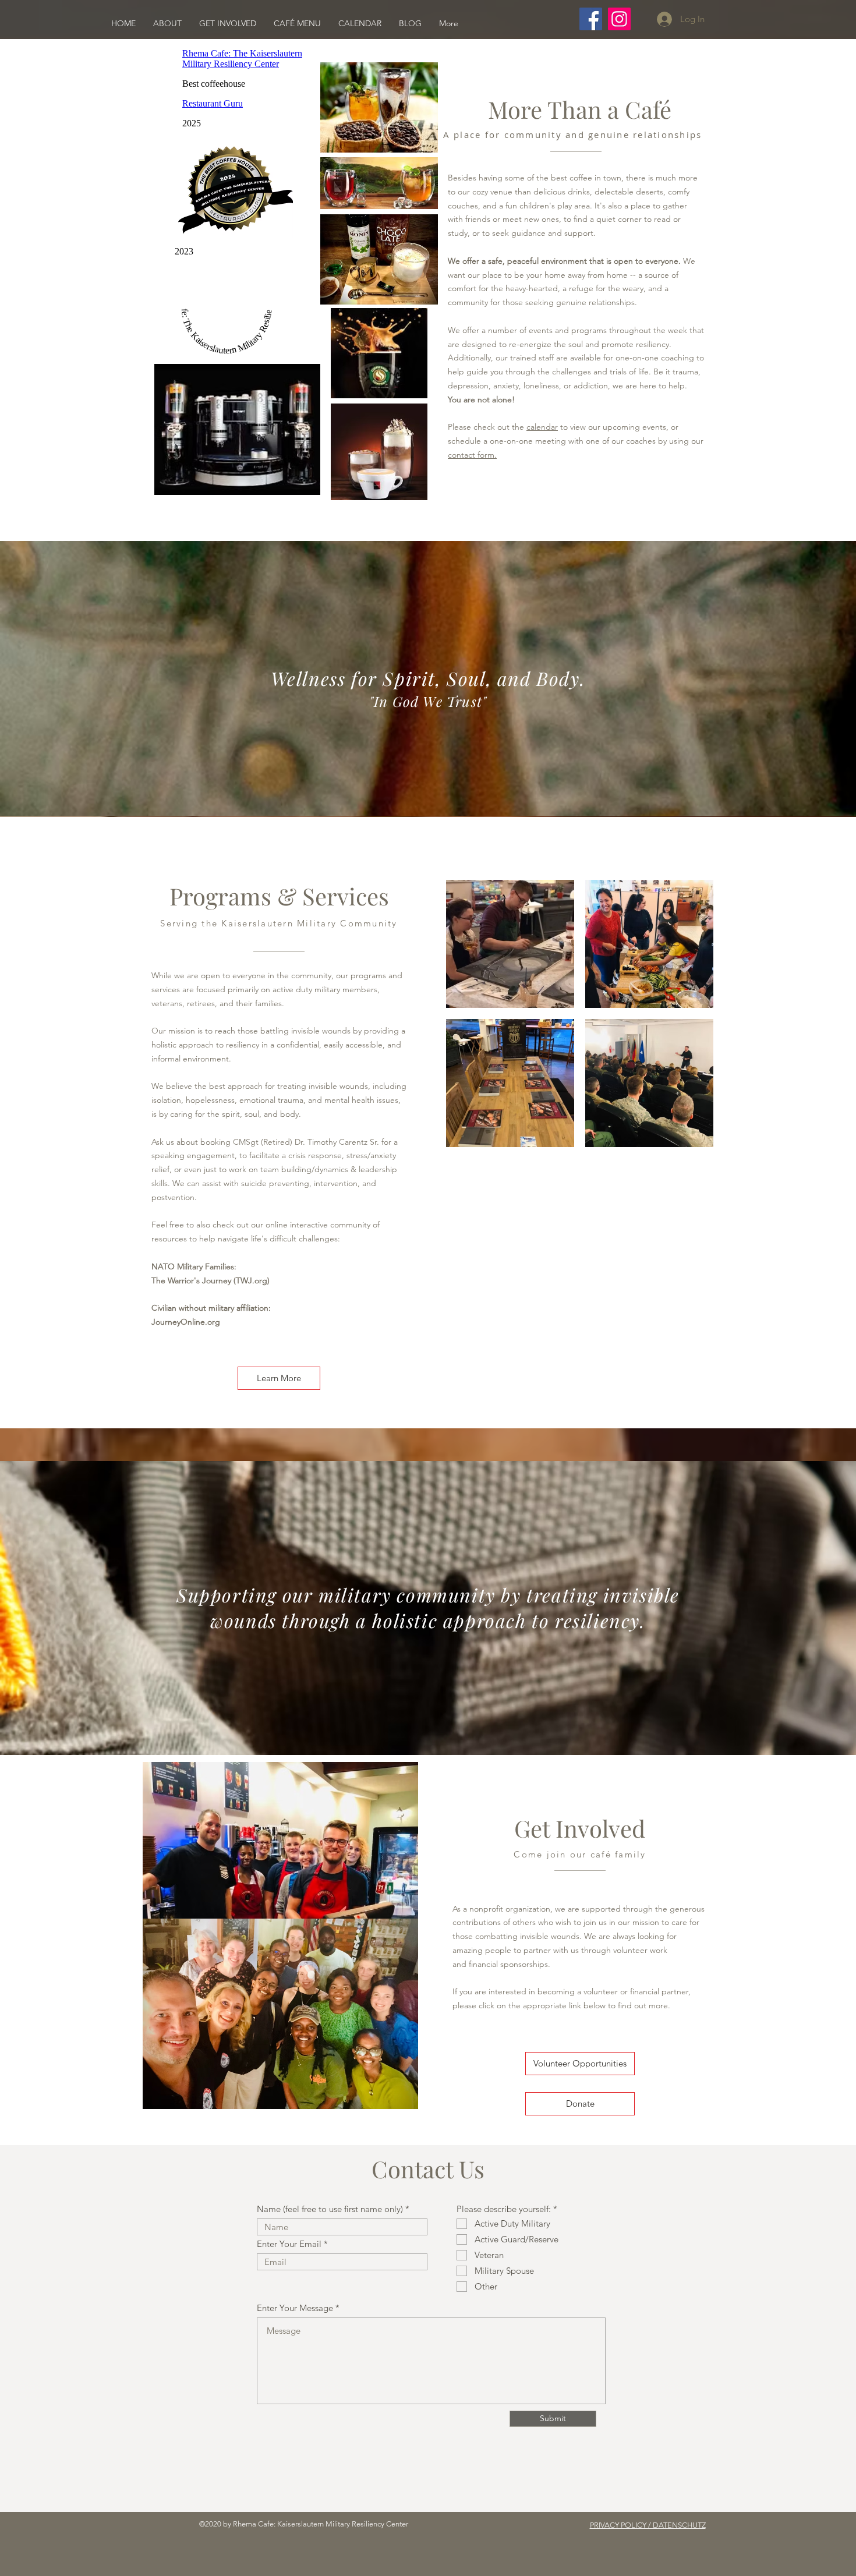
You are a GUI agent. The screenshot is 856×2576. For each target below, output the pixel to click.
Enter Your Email (289, 2244)
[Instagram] (619, 19)
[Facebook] (591, 19)
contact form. (472, 455)
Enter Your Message (295, 2308)
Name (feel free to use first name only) (330, 2209)
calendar (542, 427)
